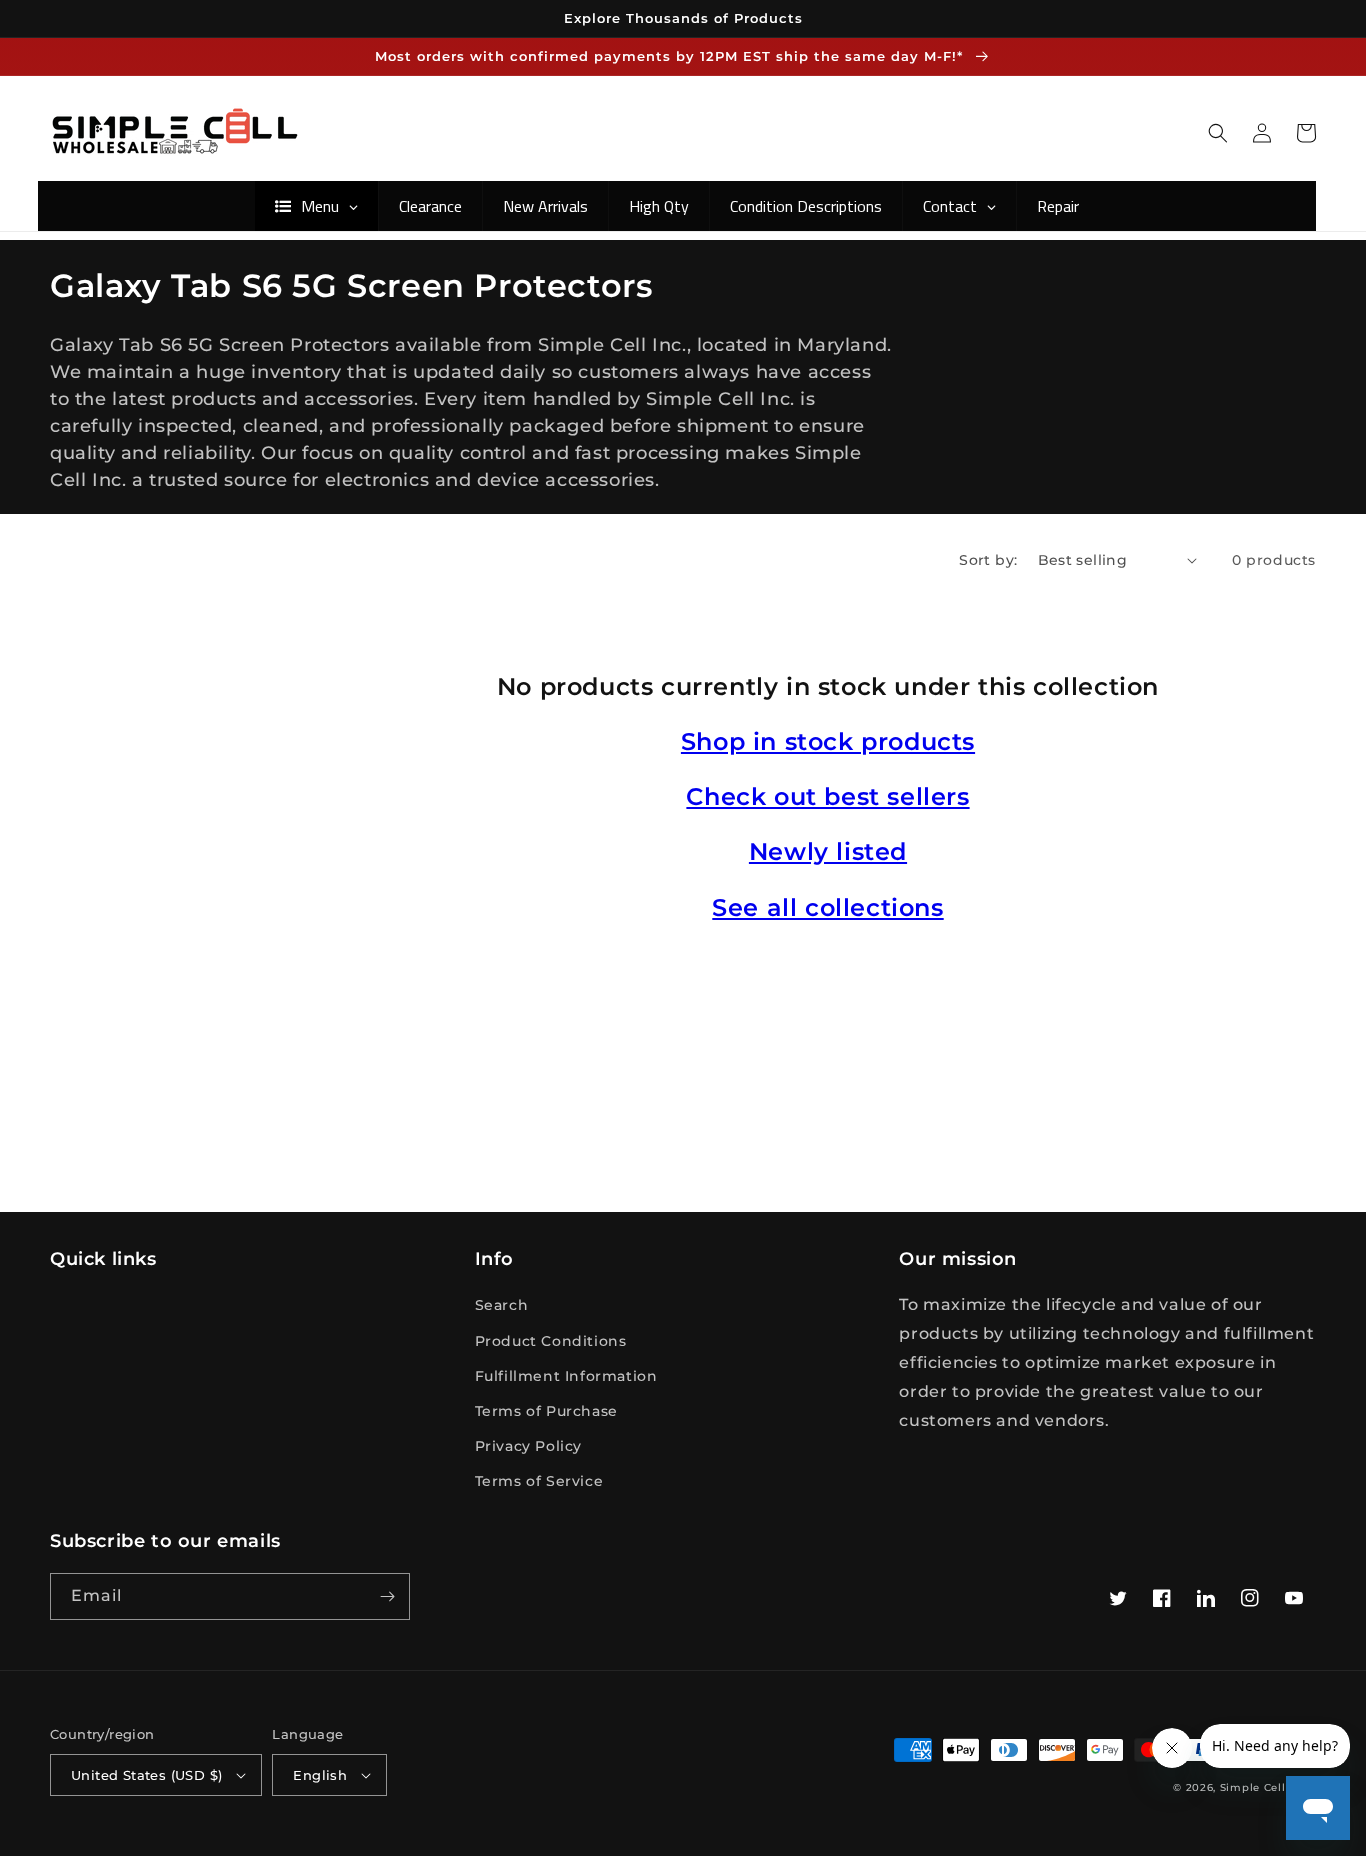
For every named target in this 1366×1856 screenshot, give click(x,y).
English (320, 1775)
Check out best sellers (827, 796)
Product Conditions (551, 1341)
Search (502, 1305)
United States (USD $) (146, 1775)
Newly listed (828, 851)
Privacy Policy (528, 1446)
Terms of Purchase (546, 1411)
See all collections (827, 907)
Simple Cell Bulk (1268, 1787)
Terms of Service (539, 1481)
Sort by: (988, 560)
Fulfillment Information (566, 1376)
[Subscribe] (387, 1596)
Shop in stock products (828, 741)
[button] (1218, 133)
